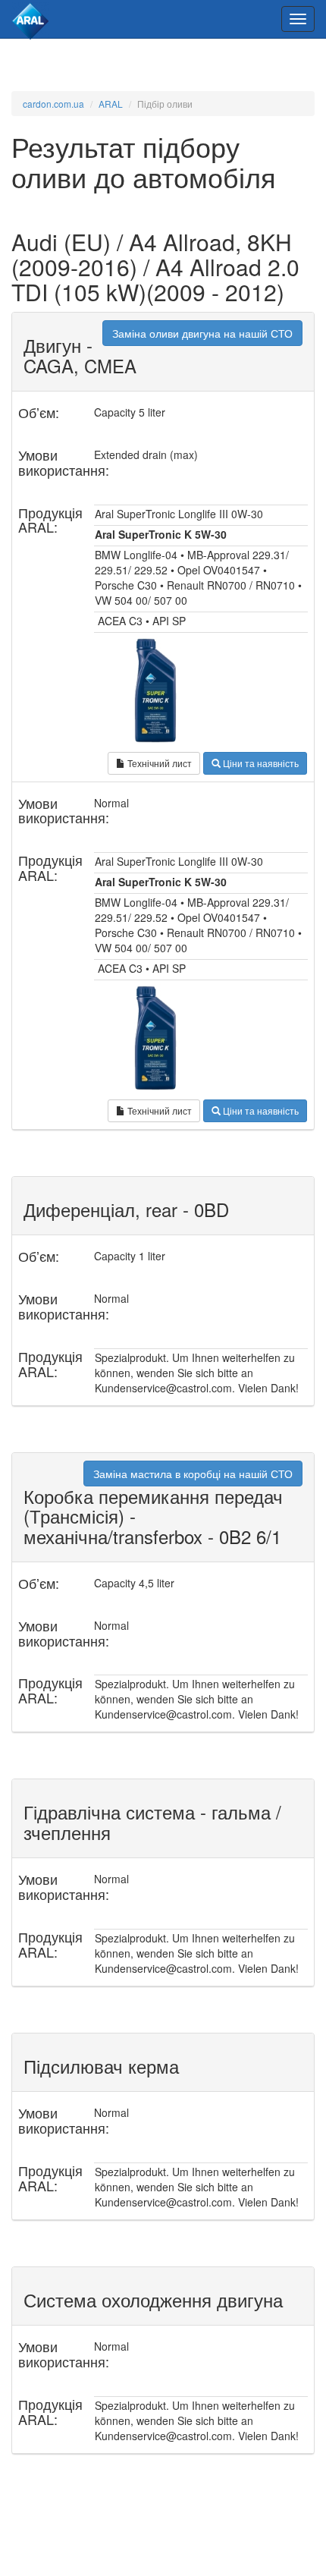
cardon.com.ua (53, 104)
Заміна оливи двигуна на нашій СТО (202, 333)
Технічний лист (158, 763)
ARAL (111, 104)
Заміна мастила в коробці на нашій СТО (193, 1474)
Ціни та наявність (260, 763)
